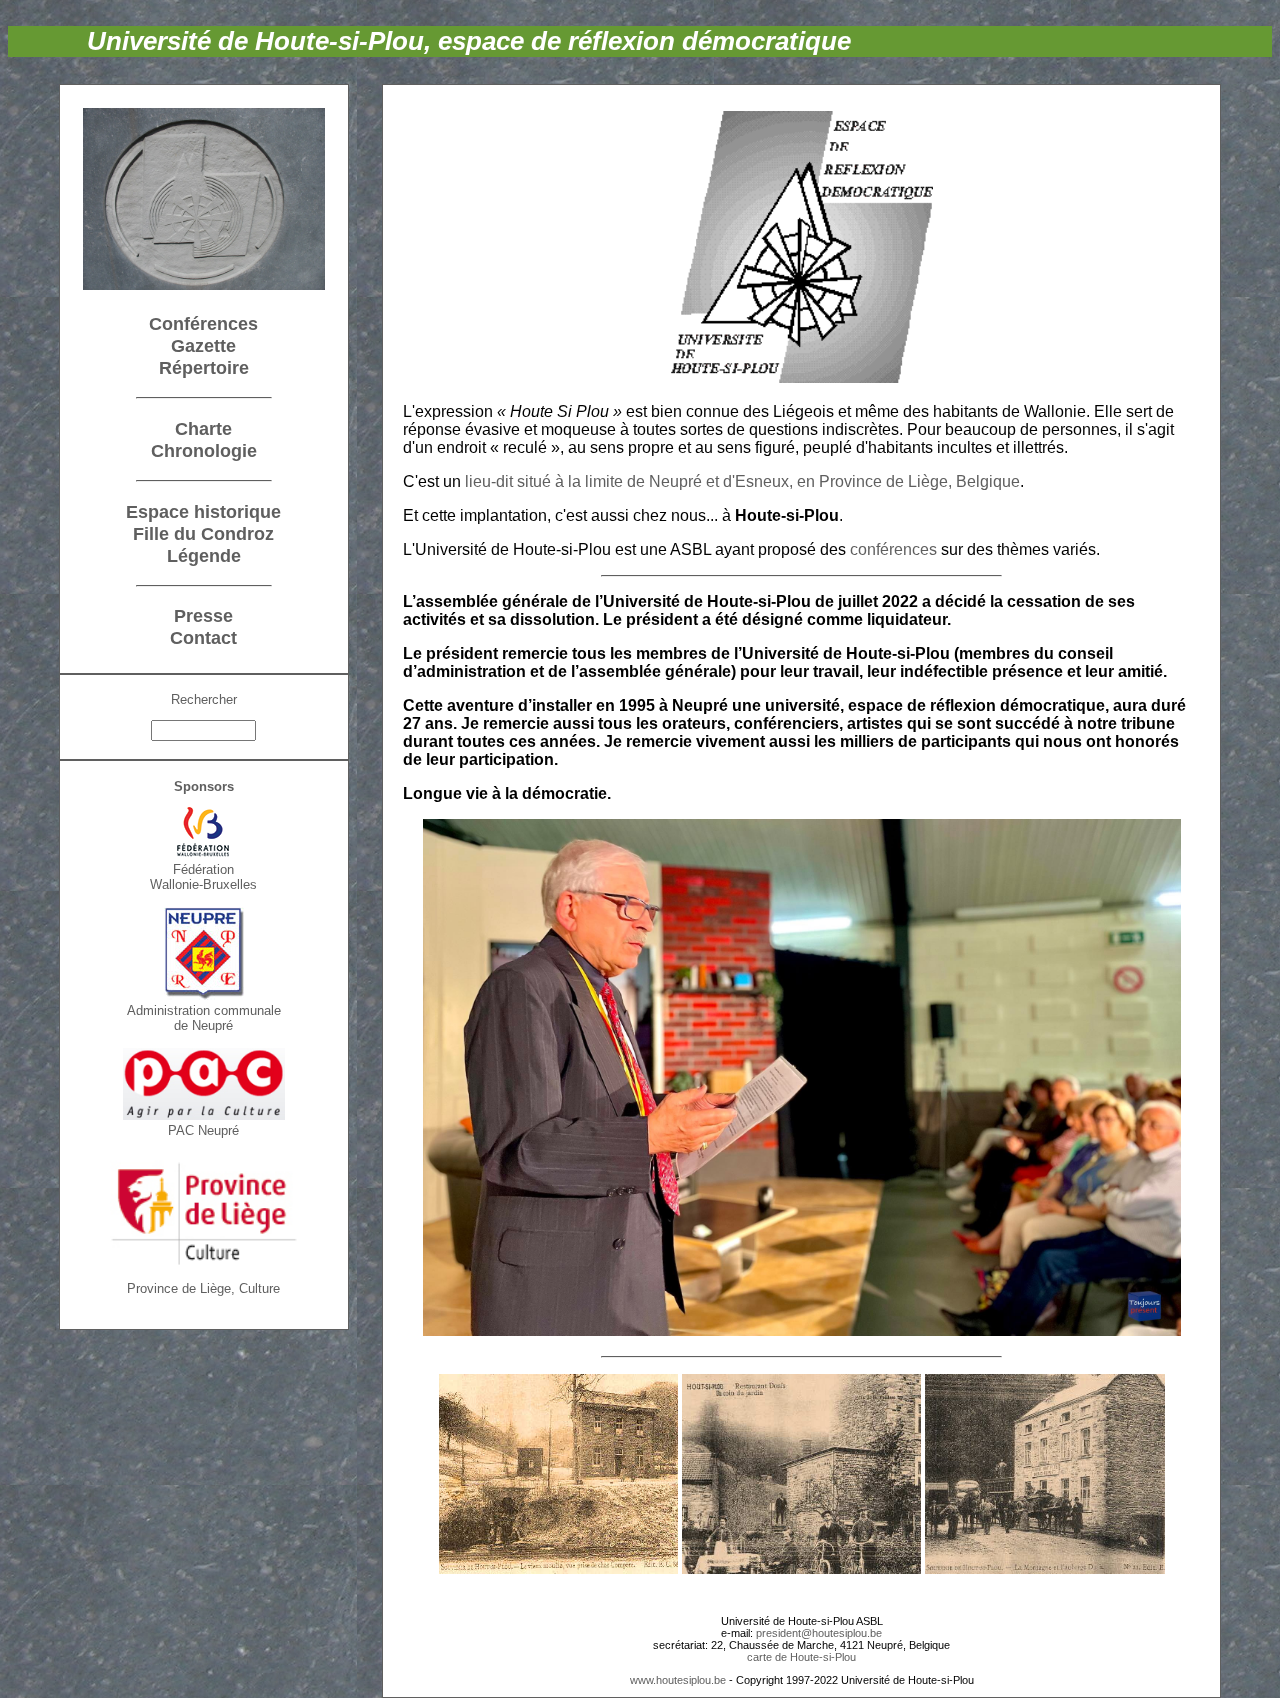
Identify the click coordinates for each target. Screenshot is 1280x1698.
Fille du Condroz (203, 533)
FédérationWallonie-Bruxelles (203, 877)
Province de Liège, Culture (203, 1288)
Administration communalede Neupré (204, 1018)
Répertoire (204, 367)
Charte (203, 428)
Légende (204, 555)
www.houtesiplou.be (678, 1680)
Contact (203, 637)
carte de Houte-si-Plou (801, 1657)
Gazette (203, 345)
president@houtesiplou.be (819, 1633)
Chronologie (204, 450)
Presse (203, 615)
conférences (893, 549)
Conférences (203, 323)
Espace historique (203, 511)
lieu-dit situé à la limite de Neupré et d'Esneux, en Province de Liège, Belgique (742, 481)
